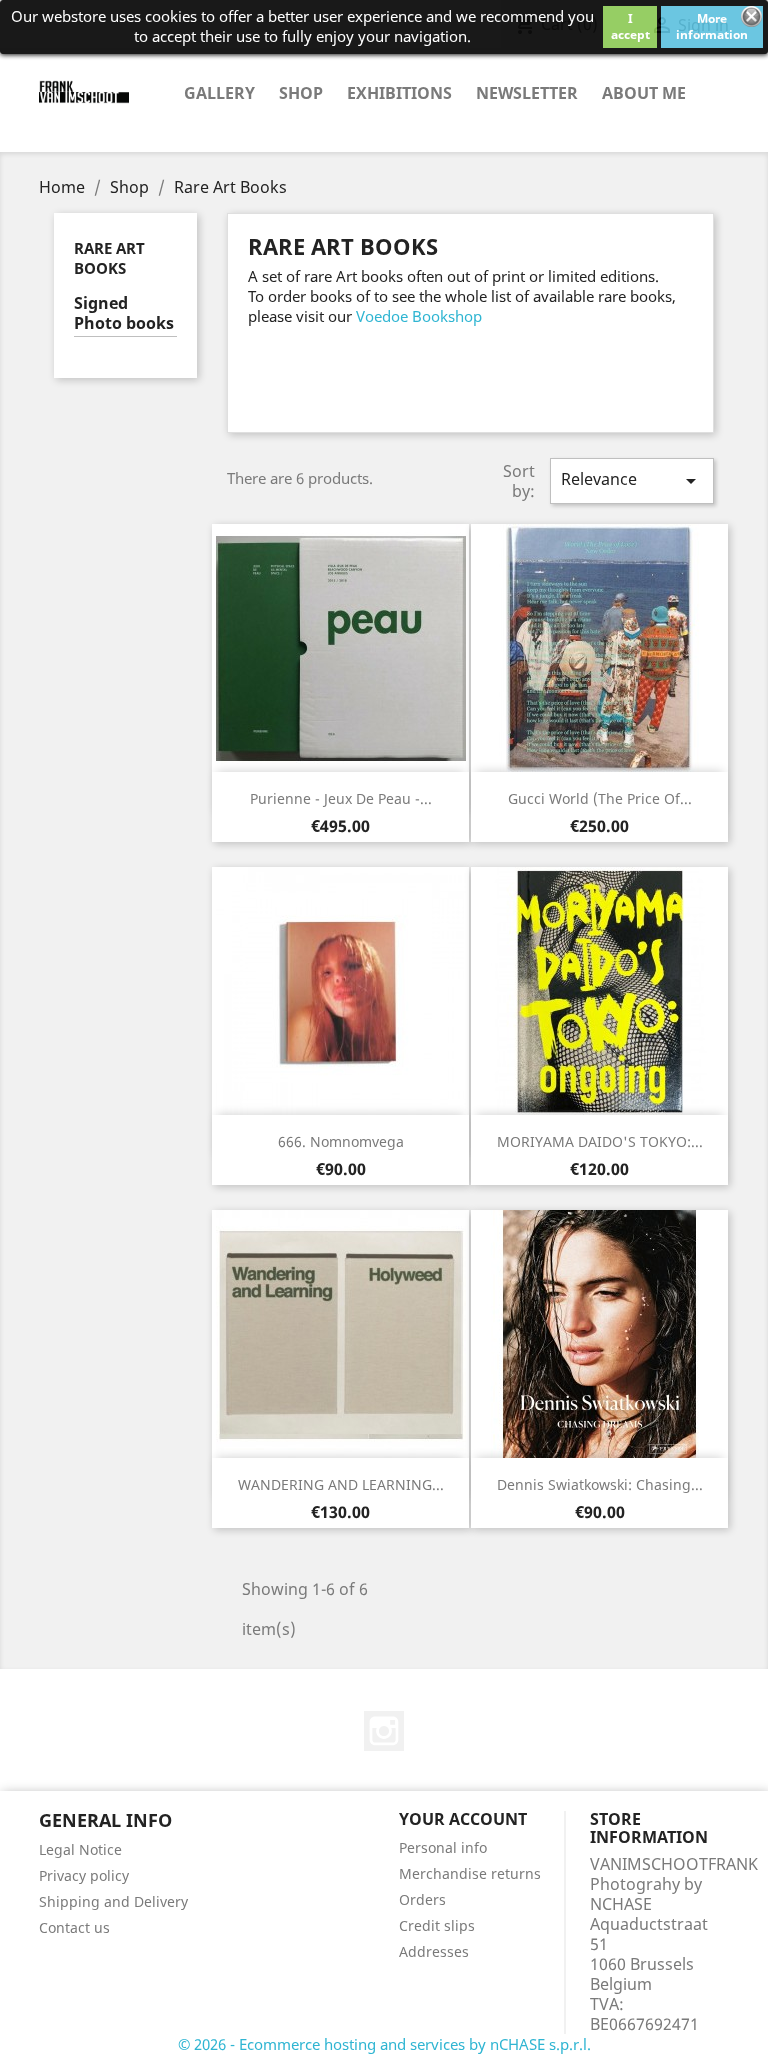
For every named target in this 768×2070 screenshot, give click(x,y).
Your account (463, 1819)
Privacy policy (84, 1875)
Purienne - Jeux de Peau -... (341, 798)
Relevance (632, 480)
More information (712, 26)
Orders (422, 1899)
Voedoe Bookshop (419, 316)
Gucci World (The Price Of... (600, 798)
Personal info (443, 1847)
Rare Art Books (109, 258)
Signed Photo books (124, 313)
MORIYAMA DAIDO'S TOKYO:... (600, 1141)
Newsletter (527, 93)
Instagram (384, 1731)
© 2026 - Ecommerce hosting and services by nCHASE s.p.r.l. (384, 2044)
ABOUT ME (644, 93)
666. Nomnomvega (341, 1141)
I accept (630, 26)
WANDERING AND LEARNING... (341, 1484)
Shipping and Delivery (113, 1901)
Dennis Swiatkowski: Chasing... (600, 1484)
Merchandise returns (470, 1873)
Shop (301, 93)
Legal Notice (80, 1849)
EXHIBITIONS (399, 93)
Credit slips (437, 1925)
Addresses (434, 1951)
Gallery (219, 93)
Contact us (74, 1927)
